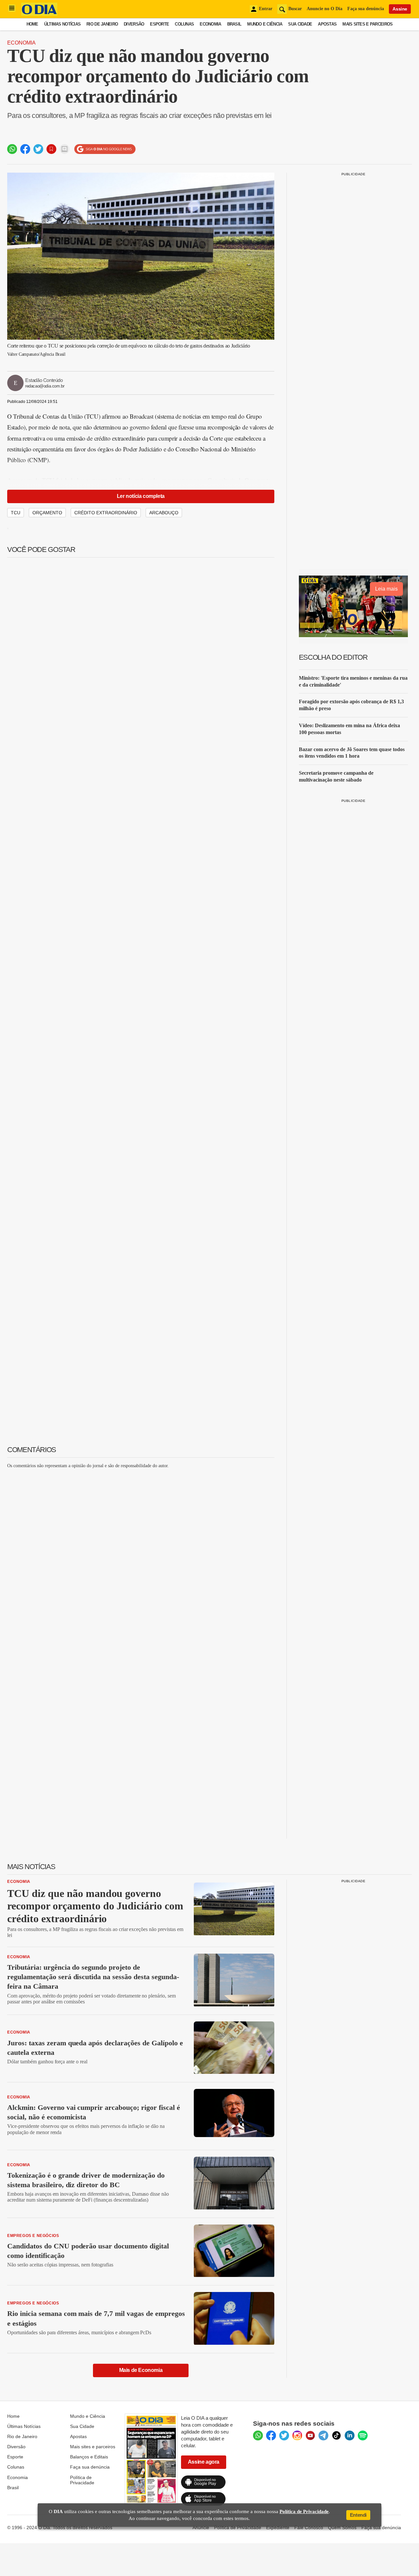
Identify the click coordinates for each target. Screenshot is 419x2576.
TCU (16, 513)
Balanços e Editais (89, 2457)
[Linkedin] (350, 2435)
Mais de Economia (141, 2370)
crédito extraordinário (106, 513)
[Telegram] (323, 2435)
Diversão (134, 24)
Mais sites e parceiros (93, 2447)
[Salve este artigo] (51, 149)
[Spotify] (363, 2435)
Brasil (234, 24)
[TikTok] (337, 2435)
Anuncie (201, 2528)
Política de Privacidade (82, 2480)
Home (32, 24)
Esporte (159, 24)
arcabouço (164, 513)
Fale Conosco (309, 2528)
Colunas (184, 24)
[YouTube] (310, 2435)
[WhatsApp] (258, 2435)
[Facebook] (271, 2435)
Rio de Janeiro (102, 24)
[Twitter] (284, 2435)
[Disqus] (141, 1556)
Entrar (266, 9)
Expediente (278, 2528)
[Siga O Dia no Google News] (105, 149)
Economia (210, 24)
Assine (400, 9)
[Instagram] (297, 2435)
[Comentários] (64, 149)
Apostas (327, 24)
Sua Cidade (300, 24)
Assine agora (204, 2462)
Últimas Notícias (62, 24)
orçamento (47, 513)
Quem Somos (342, 2528)
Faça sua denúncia (366, 9)
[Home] (39, 14)
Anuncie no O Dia (325, 9)
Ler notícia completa (141, 496)
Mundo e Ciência (265, 24)
